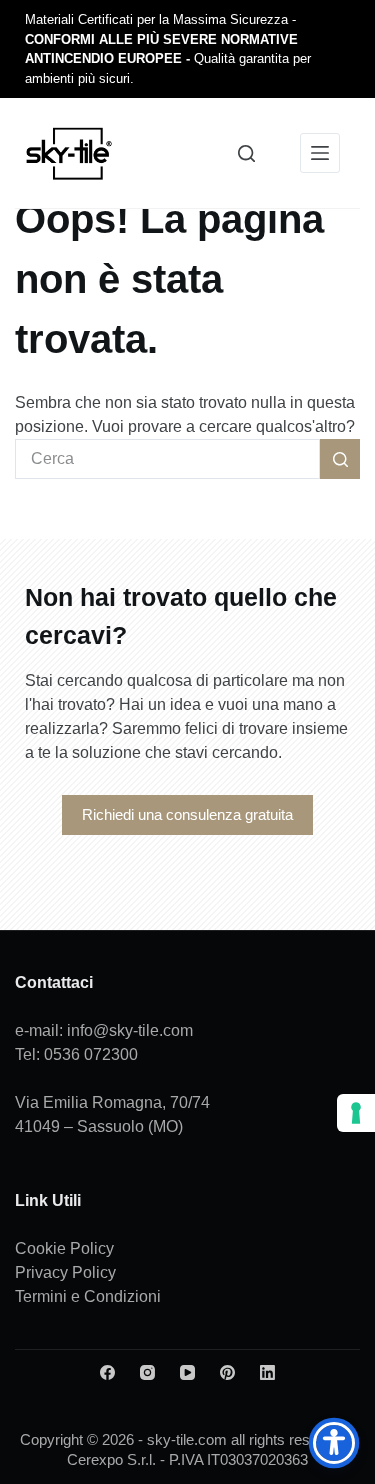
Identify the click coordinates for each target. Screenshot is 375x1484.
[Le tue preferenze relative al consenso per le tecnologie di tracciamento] (356, 1113)
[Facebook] (107, 1372)
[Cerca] (246, 153)
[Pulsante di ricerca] (340, 459)
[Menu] (320, 153)
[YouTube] (187, 1372)
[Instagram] (147, 1372)
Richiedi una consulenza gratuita (187, 814)
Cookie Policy (64, 1248)
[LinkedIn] (267, 1372)
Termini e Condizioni (88, 1296)
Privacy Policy (65, 1272)
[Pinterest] (227, 1372)
